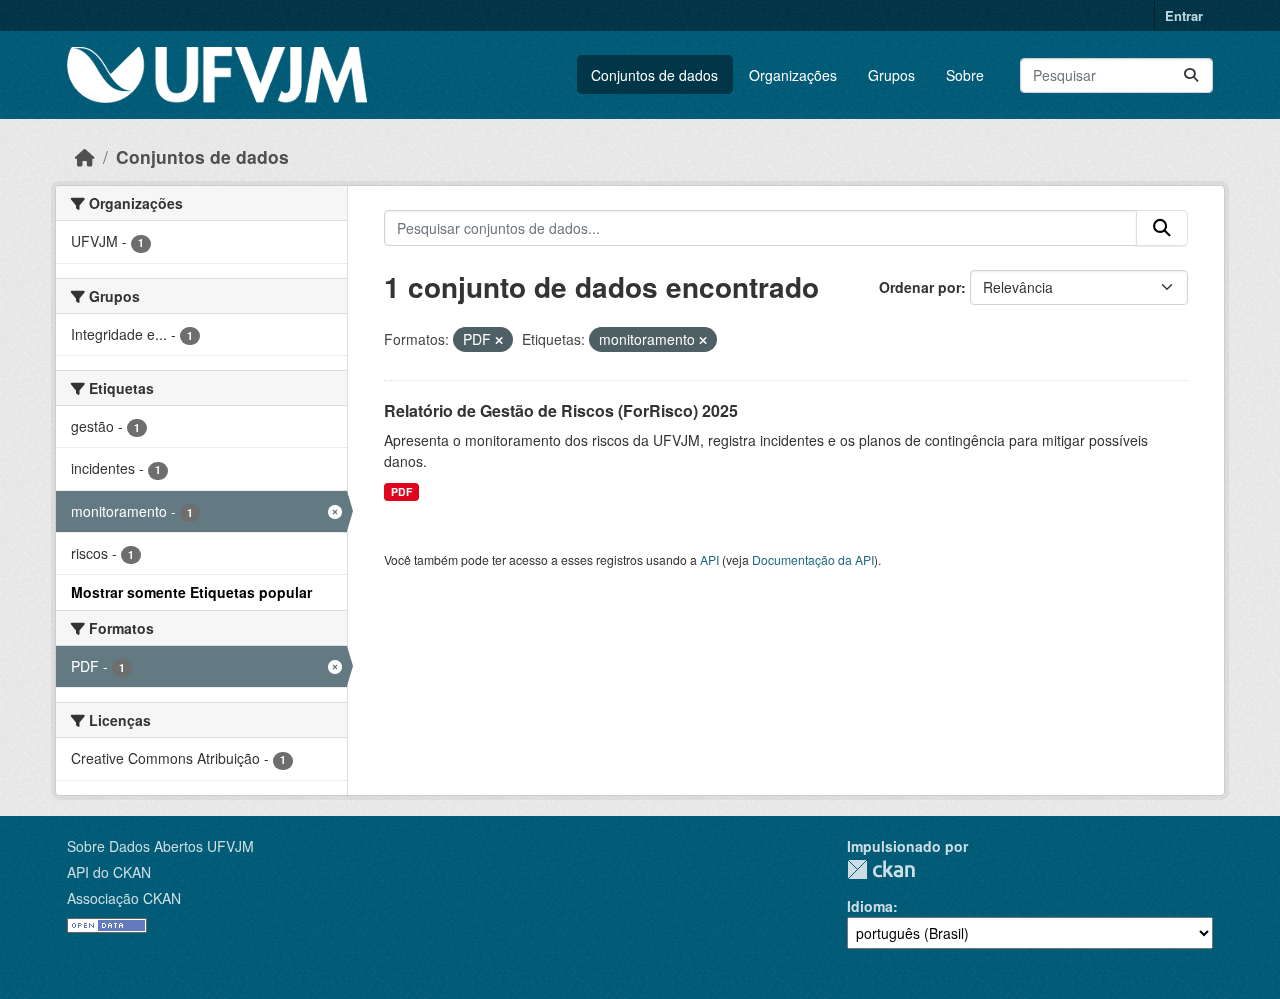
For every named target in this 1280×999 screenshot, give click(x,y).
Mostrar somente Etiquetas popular (191, 592)
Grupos (891, 75)
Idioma (870, 906)
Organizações (793, 75)
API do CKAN (109, 872)
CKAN (881, 869)
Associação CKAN (124, 898)
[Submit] (1191, 75)
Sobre (965, 75)
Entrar (1184, 15)
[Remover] (499, 340)
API (709, 559)
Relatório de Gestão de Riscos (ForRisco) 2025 (561, 410)
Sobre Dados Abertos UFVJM (160, 846)
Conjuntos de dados (654, 75)
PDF (401, 491)
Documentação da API (813, 559)
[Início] (85, 156)
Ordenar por (920, 287)
